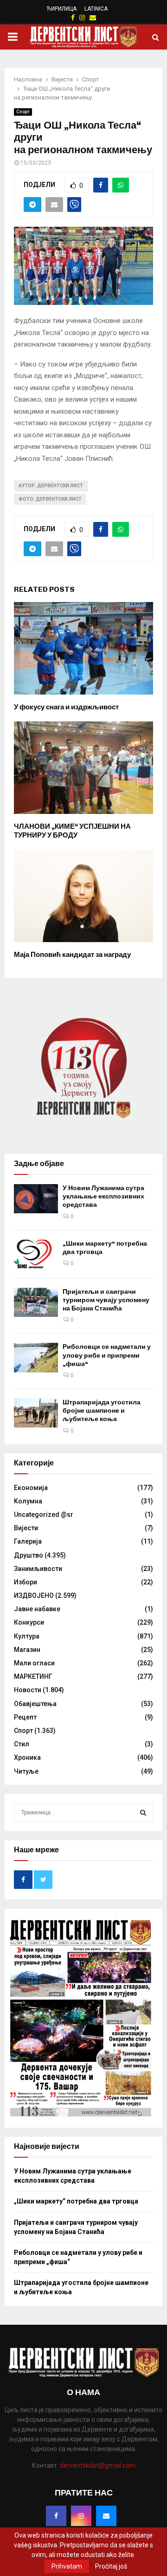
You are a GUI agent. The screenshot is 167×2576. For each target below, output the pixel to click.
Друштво (29, 1555)
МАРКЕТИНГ (33, 1676)
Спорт (23, 112)
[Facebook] (56, 2516)
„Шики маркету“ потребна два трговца (76, 2201)
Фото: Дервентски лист (50, 499)
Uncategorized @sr (44, 1515)
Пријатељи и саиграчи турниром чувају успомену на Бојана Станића (106, 1300)
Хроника (27, 1757)
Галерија (28, 1541)
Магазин (27, 1650)
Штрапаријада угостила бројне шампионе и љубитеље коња (102, 1411)
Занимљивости (38, 1569)
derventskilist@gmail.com (98, 2465)
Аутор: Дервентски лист (51, 486)
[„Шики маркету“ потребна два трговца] (36, 1254)
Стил (22, 1744)
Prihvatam (67, 2566)
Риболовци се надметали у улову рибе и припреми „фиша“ (107, 1355)
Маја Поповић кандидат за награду (72, 955)
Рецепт (25, 1717)
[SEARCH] (143, 1813)
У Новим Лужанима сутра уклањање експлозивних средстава (103, 1196)
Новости (28, 1690)
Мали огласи (34, 1663)
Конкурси (29, 1622)
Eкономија (31, 1488)
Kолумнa (28, 1501)
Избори (26, 1582)
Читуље (26, 1771)
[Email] (106, 2516)
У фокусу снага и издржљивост (66, 707)
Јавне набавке (37, 1609)
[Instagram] (81, 2516)
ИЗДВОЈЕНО (34, 1595)
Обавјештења (35, 1704)
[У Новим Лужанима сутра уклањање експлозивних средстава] (36, 1199)
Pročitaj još (111, 2566)
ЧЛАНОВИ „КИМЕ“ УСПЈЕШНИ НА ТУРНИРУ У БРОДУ (72, 831)
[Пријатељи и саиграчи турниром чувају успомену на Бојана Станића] (36, 1302)
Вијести (26, 1528)
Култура (27, 1636)
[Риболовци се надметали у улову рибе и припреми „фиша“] (36, 1357)
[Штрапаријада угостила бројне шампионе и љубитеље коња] (36, 1413)
